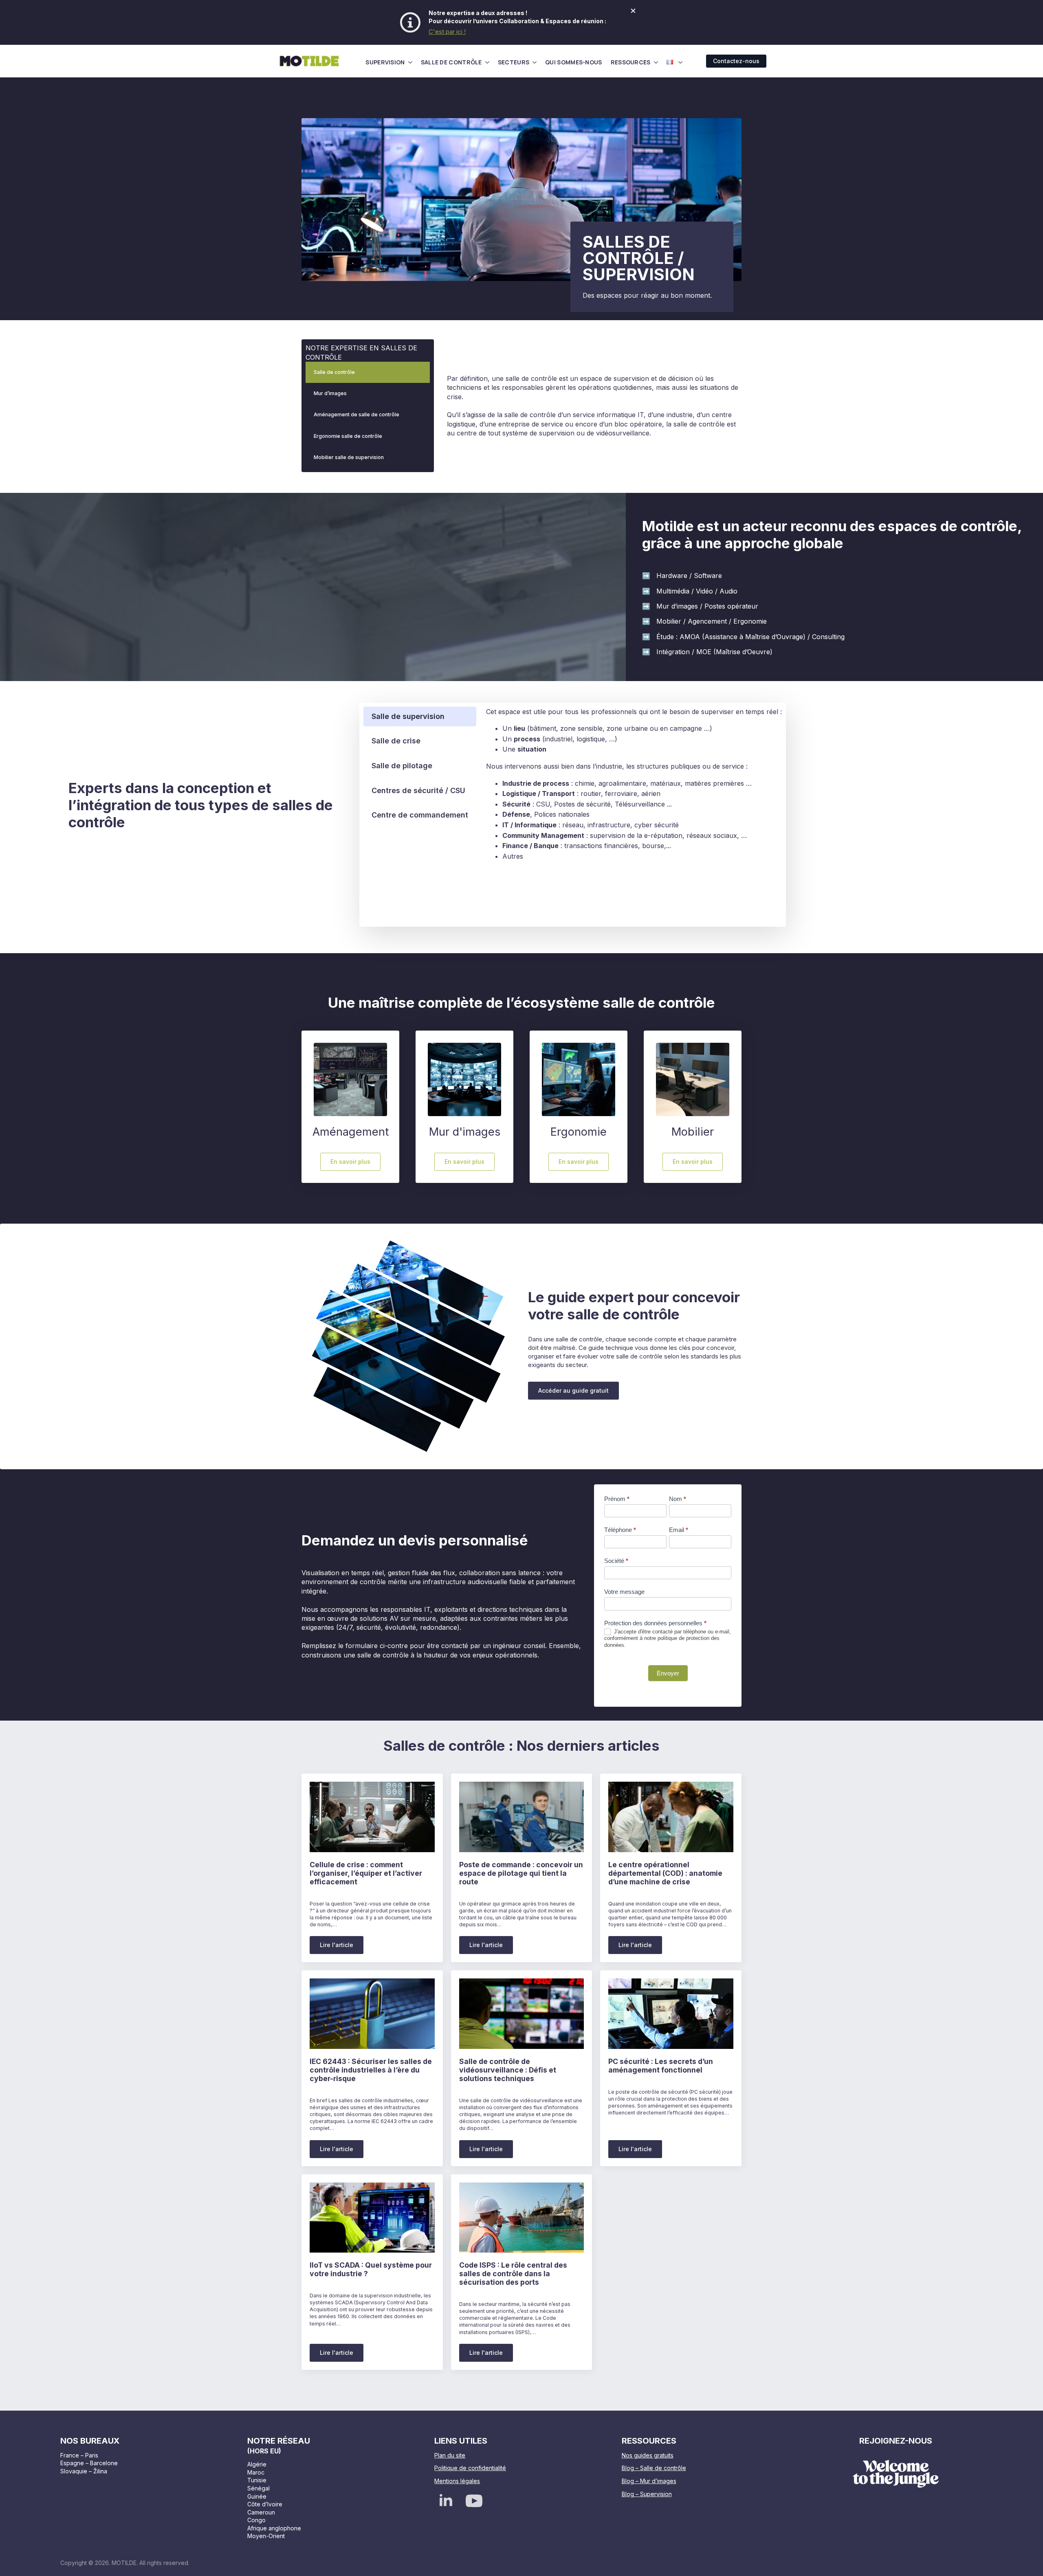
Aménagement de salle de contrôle (356, 414)
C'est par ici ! (447, 32)
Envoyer (668, 1673)
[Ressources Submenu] (656, 62)
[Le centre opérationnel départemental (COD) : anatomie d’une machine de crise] (671, 1817)
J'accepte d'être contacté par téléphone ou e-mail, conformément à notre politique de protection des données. (668, 1639)
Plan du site (450, 2455)
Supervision (385, 62)
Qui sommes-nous (574, 62)
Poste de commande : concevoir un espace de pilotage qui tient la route (521, 1873)
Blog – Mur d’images (649, 2481)
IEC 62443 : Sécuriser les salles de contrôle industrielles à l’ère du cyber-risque (371, 2070)
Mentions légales (457, 2481)
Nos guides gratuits (648, 2455)
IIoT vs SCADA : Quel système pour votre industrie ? (371, 2269)
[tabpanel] (634, 784)
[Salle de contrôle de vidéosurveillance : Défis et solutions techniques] (522, 2014)
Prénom (617, 1499)
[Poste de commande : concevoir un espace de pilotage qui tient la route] (522, 1817)
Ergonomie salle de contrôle (348, 436)
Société (616, 1561)
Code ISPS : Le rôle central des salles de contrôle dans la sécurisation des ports (513, 2274)
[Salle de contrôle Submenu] (487, 62)
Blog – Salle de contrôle (654, 2468)
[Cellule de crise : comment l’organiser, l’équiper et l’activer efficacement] (372, 1817)
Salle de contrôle (451, 62)
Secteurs (514, 62)
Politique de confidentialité (470, 2468)
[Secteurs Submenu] (535, 62)
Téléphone (620, 1530)
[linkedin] (446, 2501)
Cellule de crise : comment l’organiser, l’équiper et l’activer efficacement (366, 1873)
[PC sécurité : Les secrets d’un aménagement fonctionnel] (671, 2013)
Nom (678, 1499)
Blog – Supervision (647, 2494)
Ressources (631, 62)
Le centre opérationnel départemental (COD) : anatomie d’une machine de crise (665, 1873)
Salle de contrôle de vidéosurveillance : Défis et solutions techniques (508, 2070)
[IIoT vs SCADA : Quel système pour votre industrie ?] (372, 2218)
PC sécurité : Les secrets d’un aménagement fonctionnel (661, 2066)
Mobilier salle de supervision (349, 457)
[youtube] (474, 2501)
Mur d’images (330, 393)
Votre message (624, 1592)
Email (679, 1530)
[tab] (420, 717)
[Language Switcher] (680, 62)
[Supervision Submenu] (410, 62)
